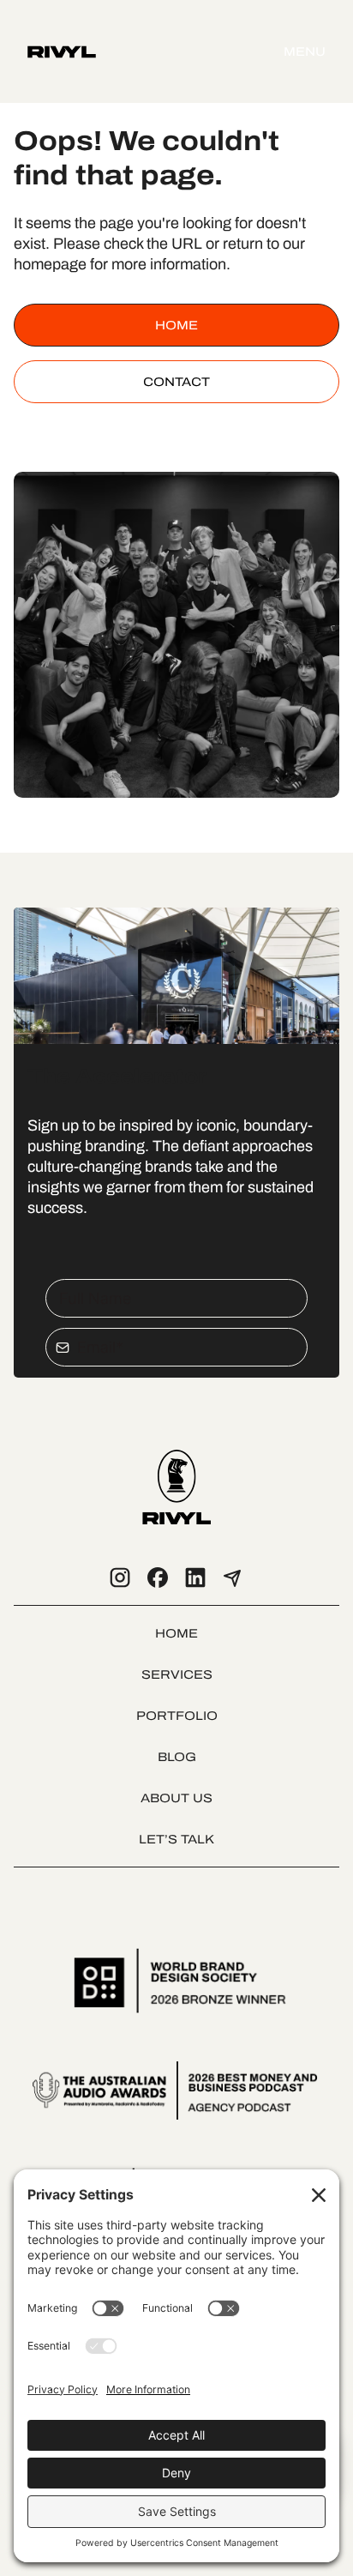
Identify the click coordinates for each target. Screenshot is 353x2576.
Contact (176, 382)
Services (177, 1674)
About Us (176, 1798)
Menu (305, 51)
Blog (177, 1757)
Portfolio (177, 1716)
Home (176, 325)
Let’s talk (176, 1839)
